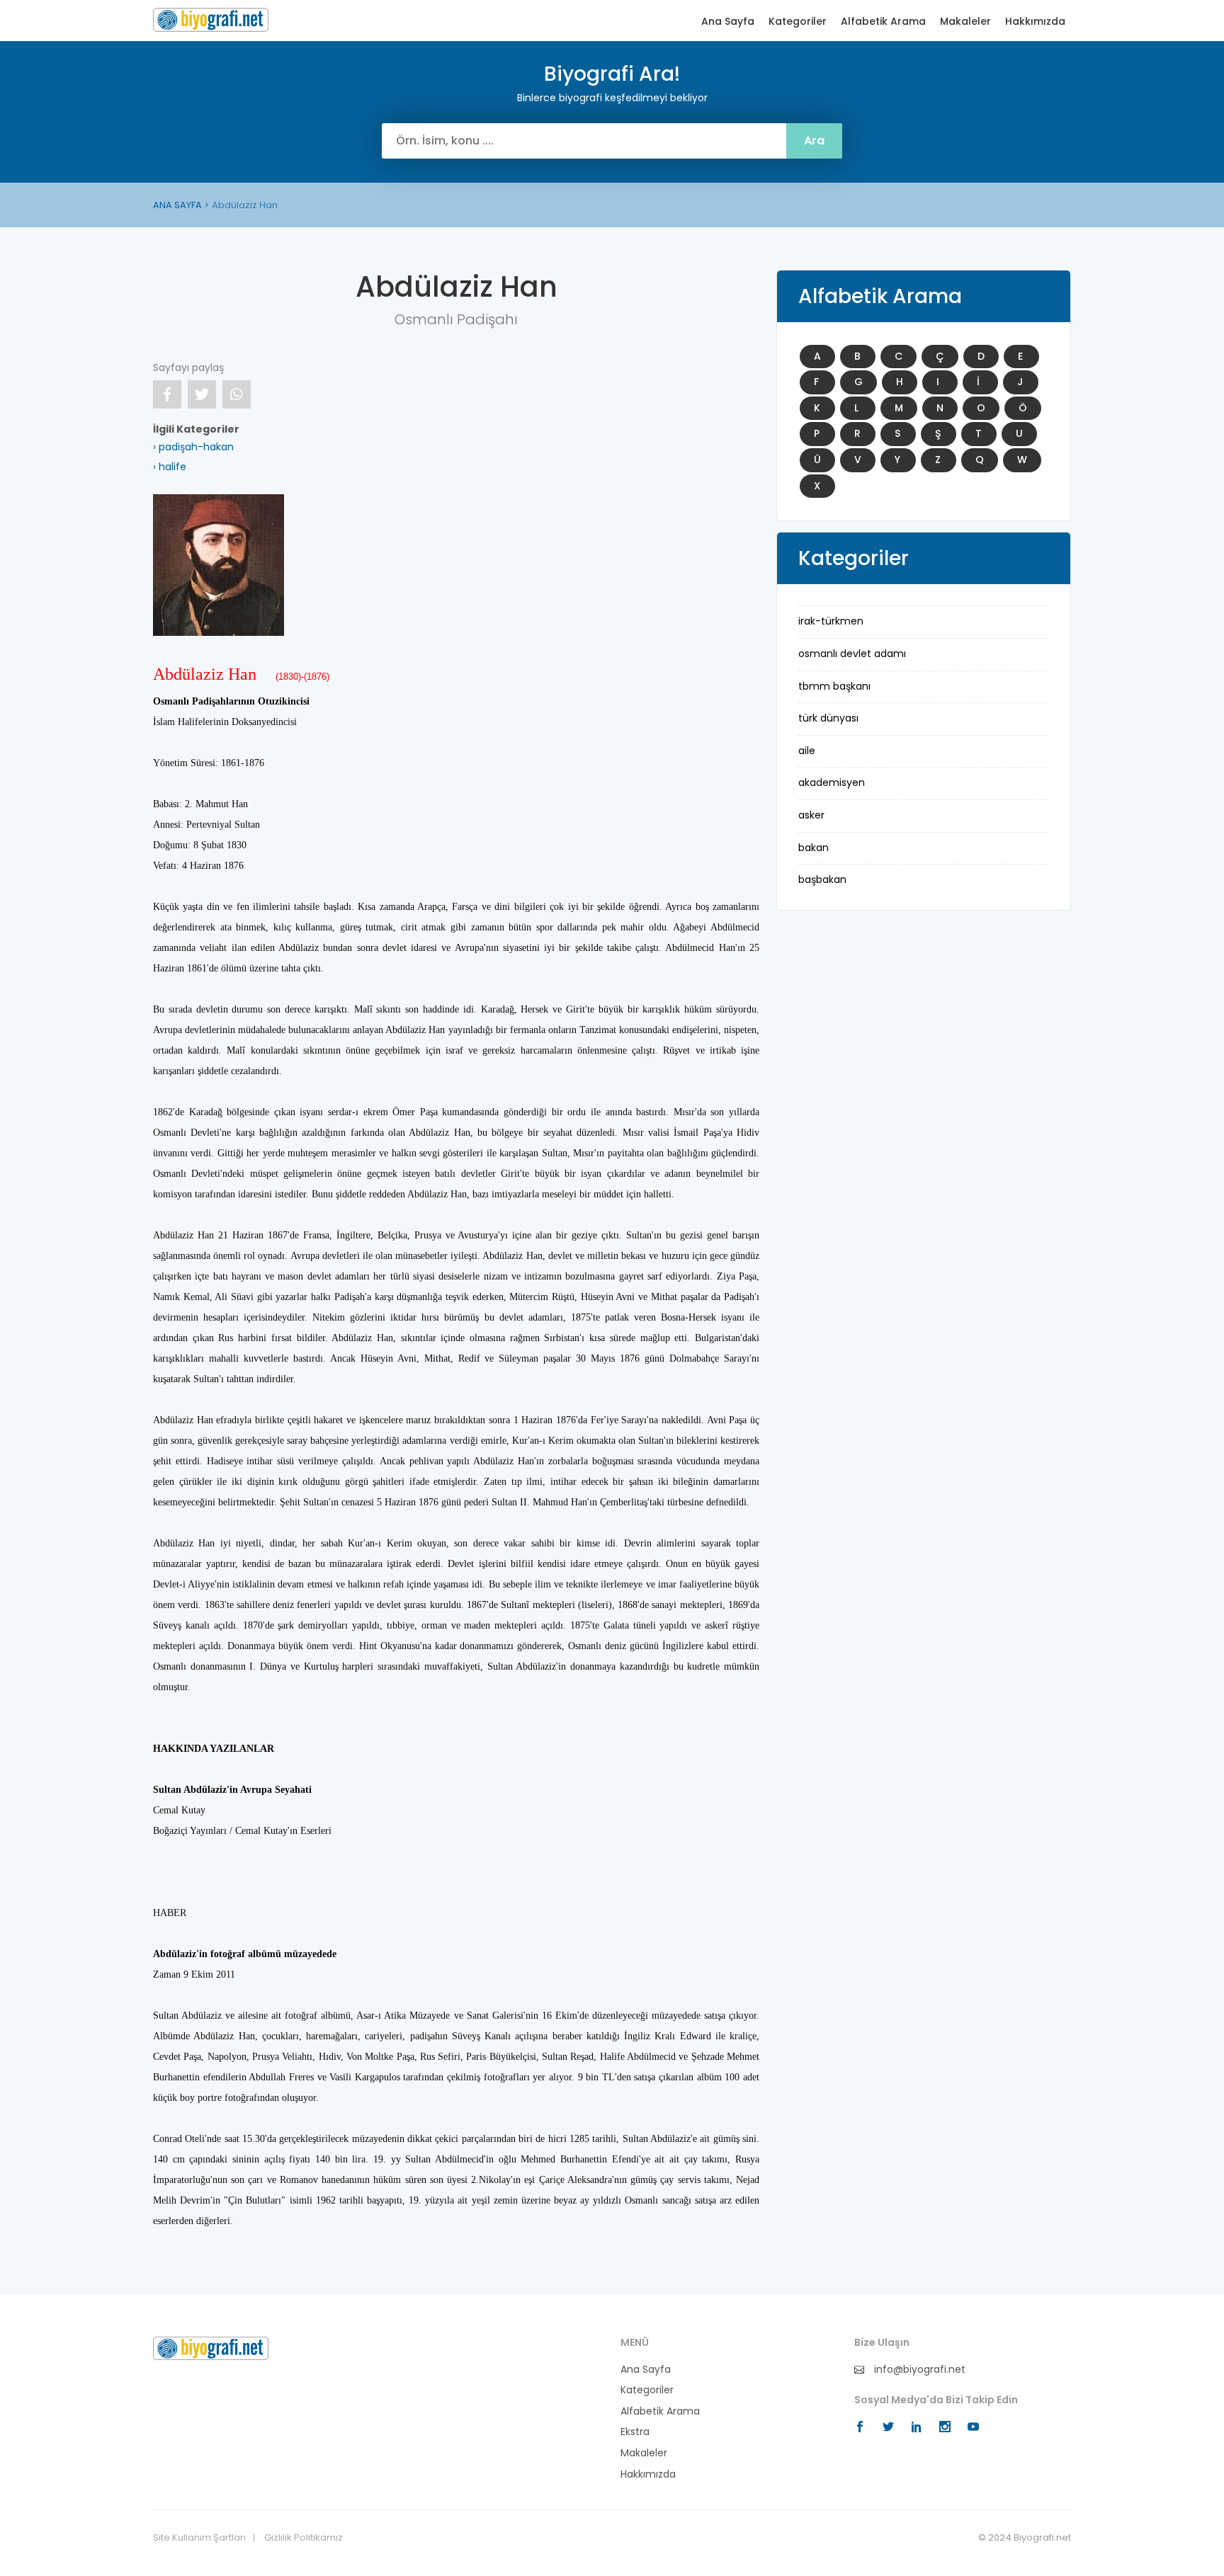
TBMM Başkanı (834, 686)
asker (811, 815)
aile (807, 751)
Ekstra (635, 2432)
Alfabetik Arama (883, 22)
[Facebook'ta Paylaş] (167, 394)
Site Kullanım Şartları (199, 2538)
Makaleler (965, 22)
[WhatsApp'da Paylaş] (237, 394)
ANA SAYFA (177, 205)
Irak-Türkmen (831, 621)
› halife (170, 467)
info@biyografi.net (918, 2370)
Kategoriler (798, 22)
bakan (814, 848)
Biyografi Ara (211, 20)
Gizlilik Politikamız (304, 2538)
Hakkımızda (1035, 22)
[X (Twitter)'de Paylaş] (202, 394)
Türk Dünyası (828, 718)
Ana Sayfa (728, 22)
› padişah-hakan (193, 447)
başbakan (822, 879)
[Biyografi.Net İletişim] (211, 2347)
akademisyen (832, 782)
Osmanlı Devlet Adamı (852, 654)
